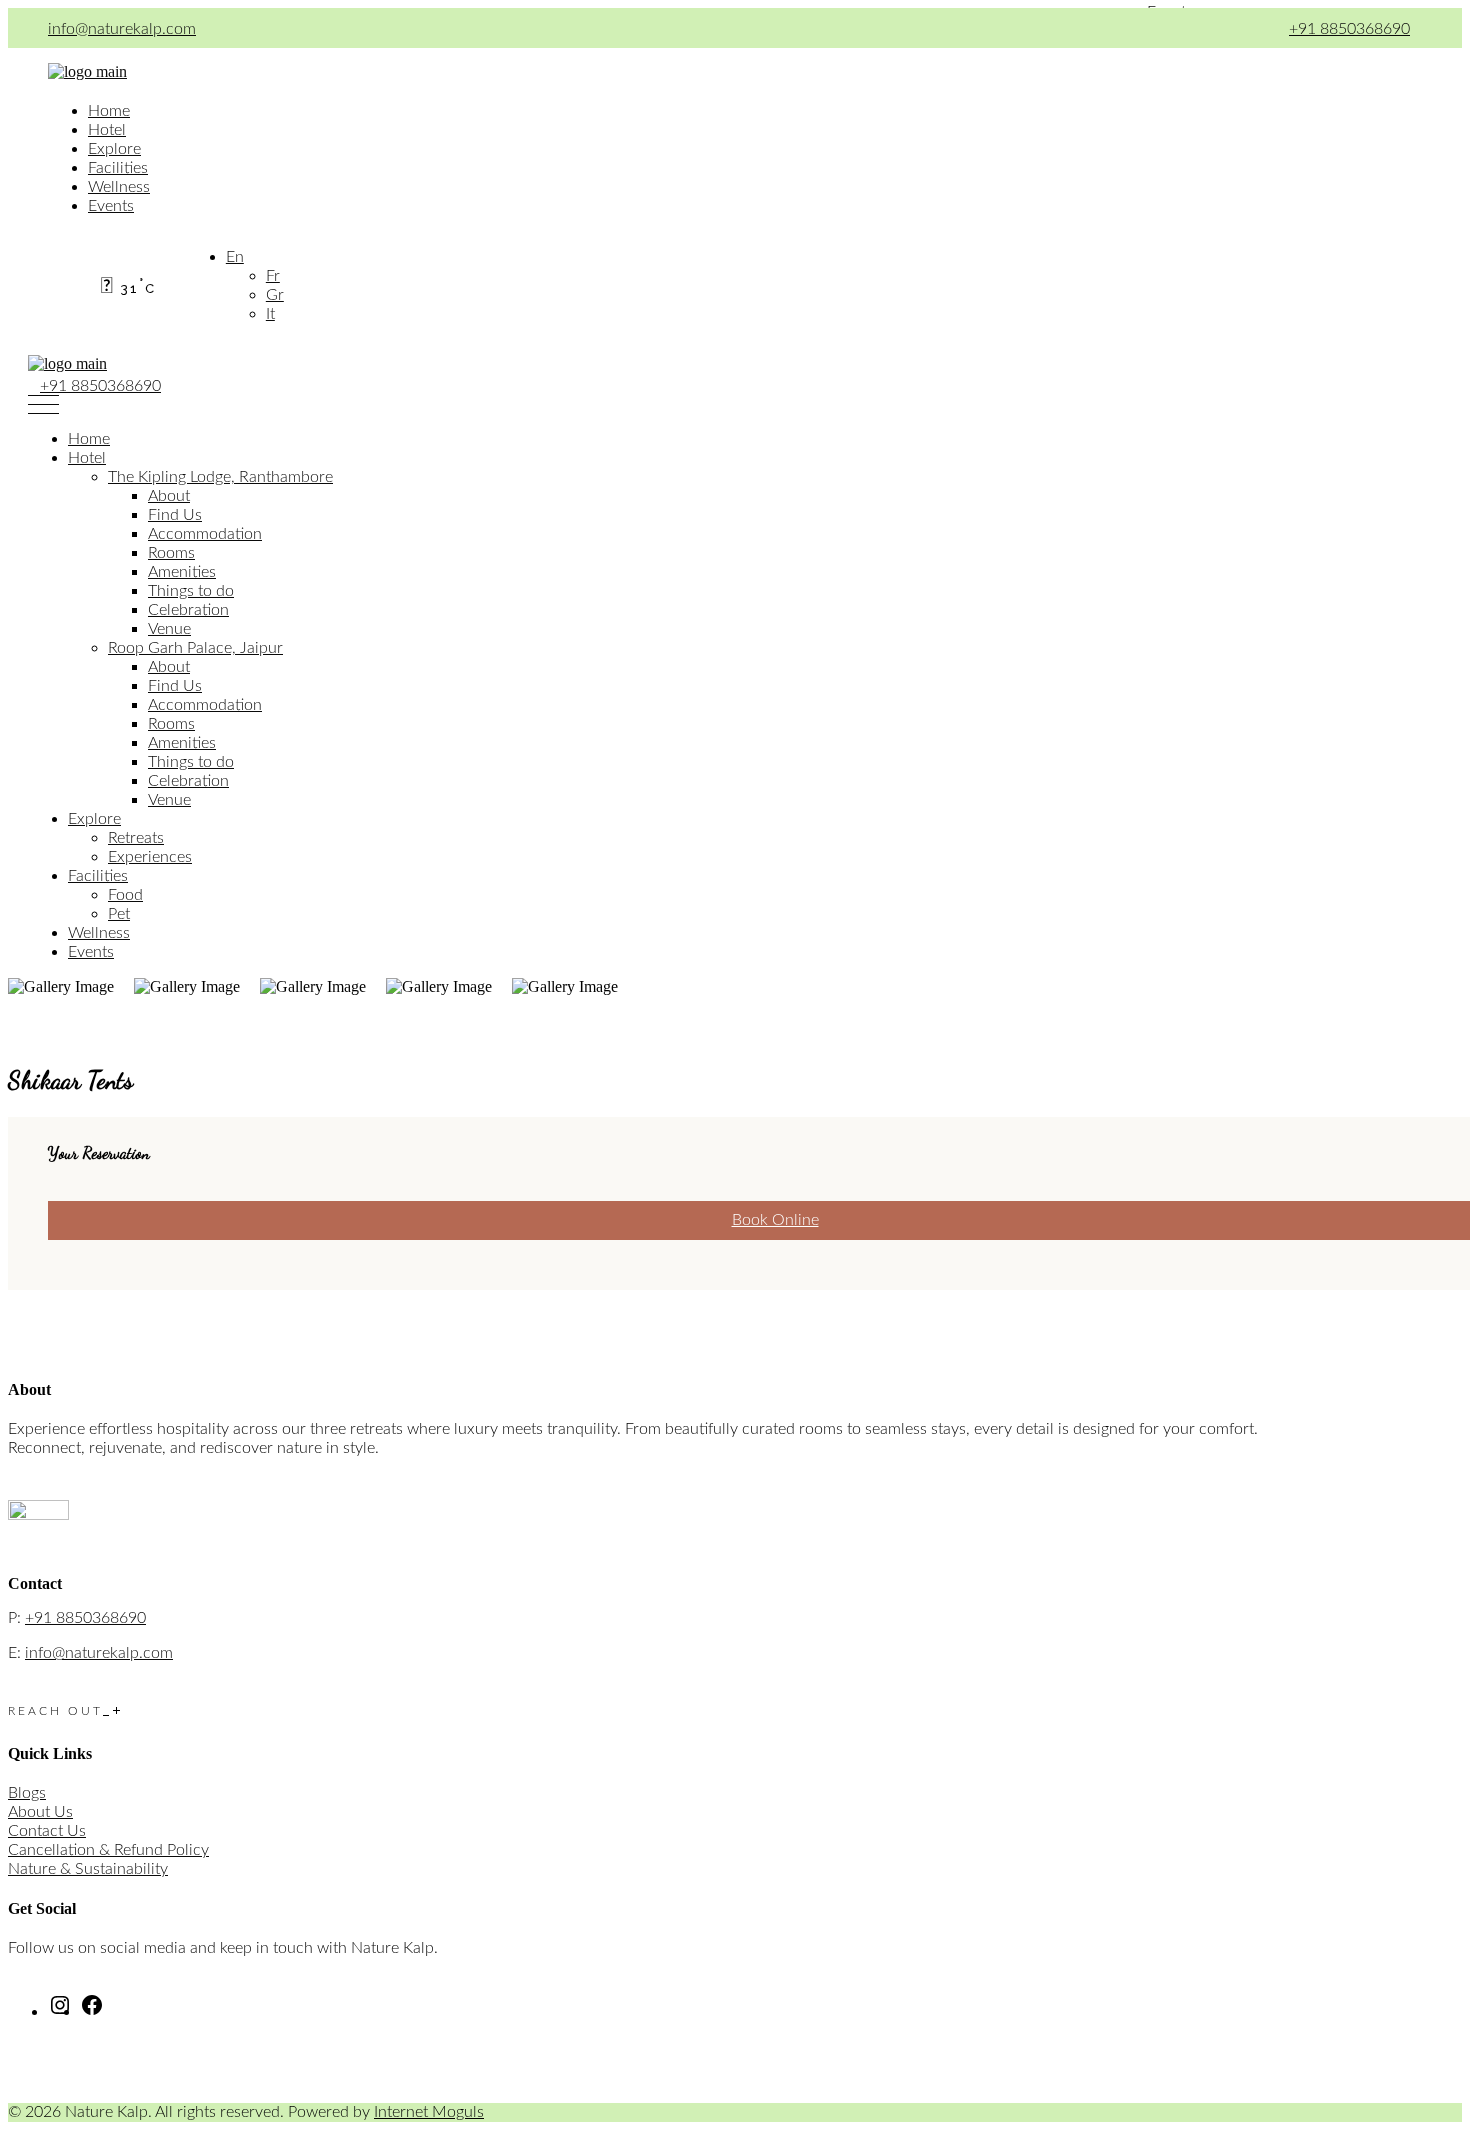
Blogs (27, 1793)
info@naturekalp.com (122, 29)
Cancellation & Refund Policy (108, 1850)
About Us (40, 1812)
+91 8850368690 (1349, 29)
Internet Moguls (429, 2112)
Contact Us (47, 1831)
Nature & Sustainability (88, 1869)
